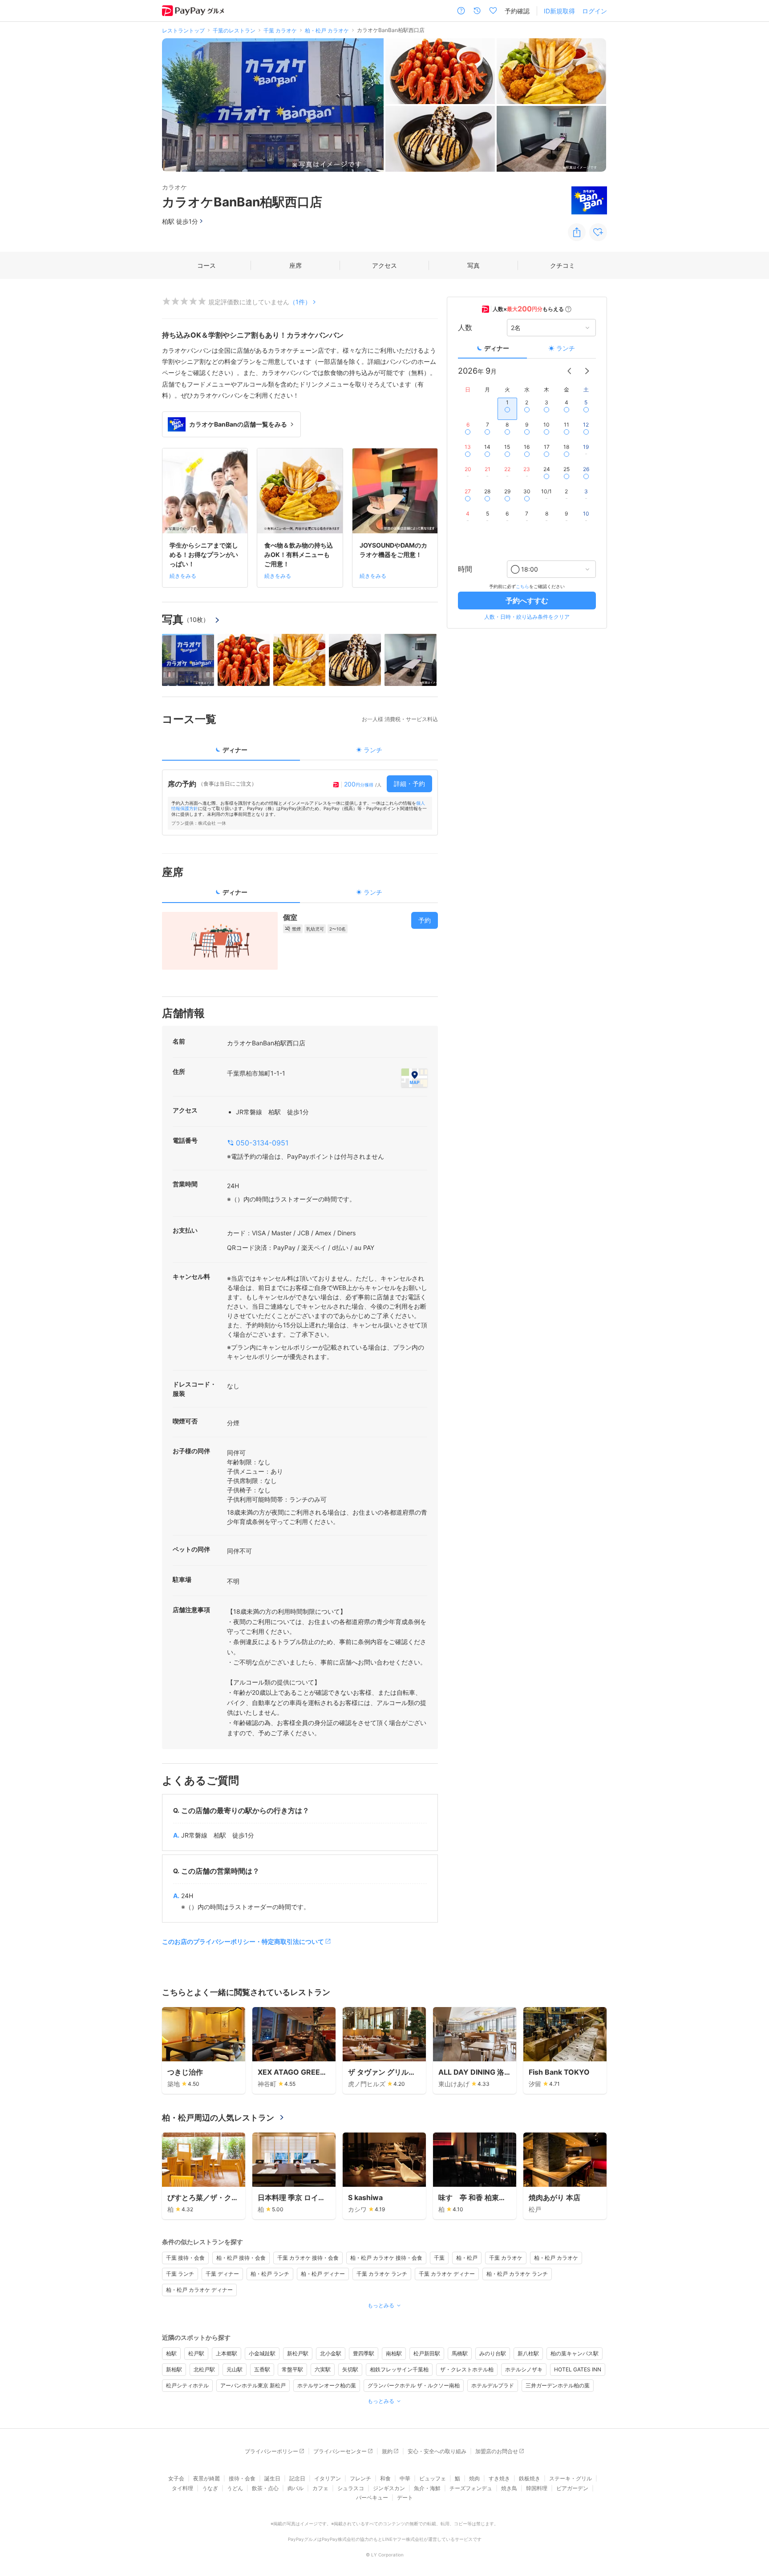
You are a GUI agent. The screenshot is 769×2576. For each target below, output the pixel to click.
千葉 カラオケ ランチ (382, 2274)
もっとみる (381, 2305)
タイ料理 (182, 2488)
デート (405, 2497)
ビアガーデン (572, 2488)
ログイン (595, 11)
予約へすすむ (527, 601)
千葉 (439, 2258)
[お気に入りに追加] (598, 232)
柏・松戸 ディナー (323, 2274)
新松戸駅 (298, 2353)
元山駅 (235, 2369)
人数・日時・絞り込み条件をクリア (527, 617)
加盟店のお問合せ (497, 2451)
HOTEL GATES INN (578, 2369)
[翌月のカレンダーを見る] (587, 371)
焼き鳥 (509, 2488)
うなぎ (210, 2488)
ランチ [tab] (373, 750)
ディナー (497, 348)
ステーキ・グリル (571, 2478)
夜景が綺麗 (206, 2478)
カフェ (320, 2488)
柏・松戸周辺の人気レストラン (218, 2118)
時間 (465, 569)
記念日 (297, 2478)
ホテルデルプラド (493, 2385)
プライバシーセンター (340, 2451)
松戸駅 (196, 2353)
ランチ (566, 348)
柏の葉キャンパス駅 (575, 2353)
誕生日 (272, 2478)
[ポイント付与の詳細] (568, 309)
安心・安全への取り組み (437, 2451)
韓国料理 (537, 2488)
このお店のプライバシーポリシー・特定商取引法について (243, 1941)
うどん (235, 2488)
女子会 (176, 2478)
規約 (387, 2451)
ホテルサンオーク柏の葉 (327, 2385)
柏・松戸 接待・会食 (241, 2258)
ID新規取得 (559, 11)
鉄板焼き (530, 2478)
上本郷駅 (227, 2353)
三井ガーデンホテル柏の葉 (558, 2385)
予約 (425, 920)
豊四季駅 (364, 2353)
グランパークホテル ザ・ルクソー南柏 (414, 2385)
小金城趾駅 (262, 2353)
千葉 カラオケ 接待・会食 (308, 2258)
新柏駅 (174, 2369)
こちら (522, 586)
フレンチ (360, 2478)
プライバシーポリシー (271, 2451)
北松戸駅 (204, 2369)
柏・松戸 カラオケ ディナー (199, 2290)
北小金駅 (331, 2353)
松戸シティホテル (187, 2385)
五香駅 (262, 2369)
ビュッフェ (433, 2478)
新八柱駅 (528, 2353)
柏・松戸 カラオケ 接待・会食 (386, 2258)
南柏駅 (394, 2353)
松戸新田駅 (427, 2353)
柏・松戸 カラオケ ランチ (517, 2274)
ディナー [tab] (235, 750)
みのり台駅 (493, 2353)
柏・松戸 (467, 2258)
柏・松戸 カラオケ (556, 2258)
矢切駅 (350, 2369)
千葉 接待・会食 (185, 2258)
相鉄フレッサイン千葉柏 (399, 2369)
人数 (465, 328)
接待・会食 (242, 2478)
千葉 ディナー (222, 2274)
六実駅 (323, 2369)
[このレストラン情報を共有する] (577, 232)
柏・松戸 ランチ (270, 2274)
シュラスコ (351, 2488)
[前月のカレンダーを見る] (569, 371)
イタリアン (328, 2478)
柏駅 (171, 2353)
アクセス (384, 265)
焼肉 (474, 2478)
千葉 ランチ (180, 2274)
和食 (385, 2478)
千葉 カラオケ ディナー (447, 2274)
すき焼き (499, 2478)
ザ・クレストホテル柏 (467, 2369)
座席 (295, 265)
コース (206, 265)
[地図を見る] (414, 1078)
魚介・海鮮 (427, 2488)
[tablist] (300, 753)
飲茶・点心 (265, 2488)
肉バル (295, 2488)
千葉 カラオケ (506, 2258)
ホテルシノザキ (524, 2369)
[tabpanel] (300, 802)
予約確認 (517, 11)
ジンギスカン (389, 2488)
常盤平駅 (292, 2369)
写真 (474, 265)
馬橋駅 (460, 2353)
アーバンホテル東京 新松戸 (253, 2385)
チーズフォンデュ (471, 2488)
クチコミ (563, 265)
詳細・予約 (409, 784)
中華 (405, 2478)
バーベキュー (372, 2497)
